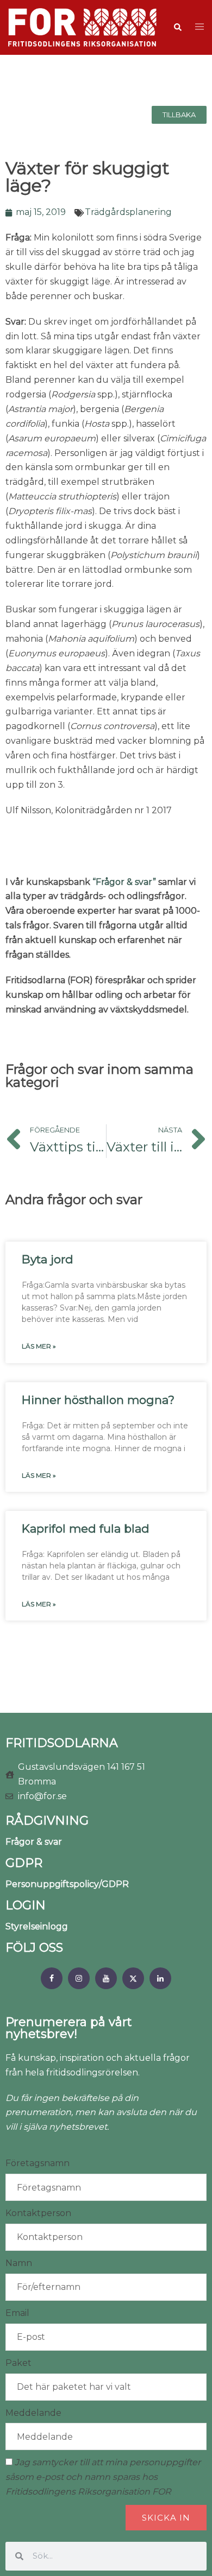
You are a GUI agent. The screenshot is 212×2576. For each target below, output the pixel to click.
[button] (177, 28)
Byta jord (48, 1259)
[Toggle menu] (199, 27)
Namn (19, 2263)
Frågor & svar (34, 1842)
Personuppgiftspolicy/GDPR (67, 1884)
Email (17, 2313)
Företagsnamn (38, 2163)
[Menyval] (52, 1978)
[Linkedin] (160, 1978)
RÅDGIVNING (47, 1821)
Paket (18, 2363)
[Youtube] (106, 1978)
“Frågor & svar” (124, 882)
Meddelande (33, 2413)
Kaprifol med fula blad (86, 1528)
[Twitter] (133, 1978)
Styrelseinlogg (37, 1926)
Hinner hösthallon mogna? (98, 1400)
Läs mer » (39, 1346)
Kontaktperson (38, 2213)
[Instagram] (79, 1978)
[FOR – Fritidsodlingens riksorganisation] (82, 27)
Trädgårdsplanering (128, 212)
